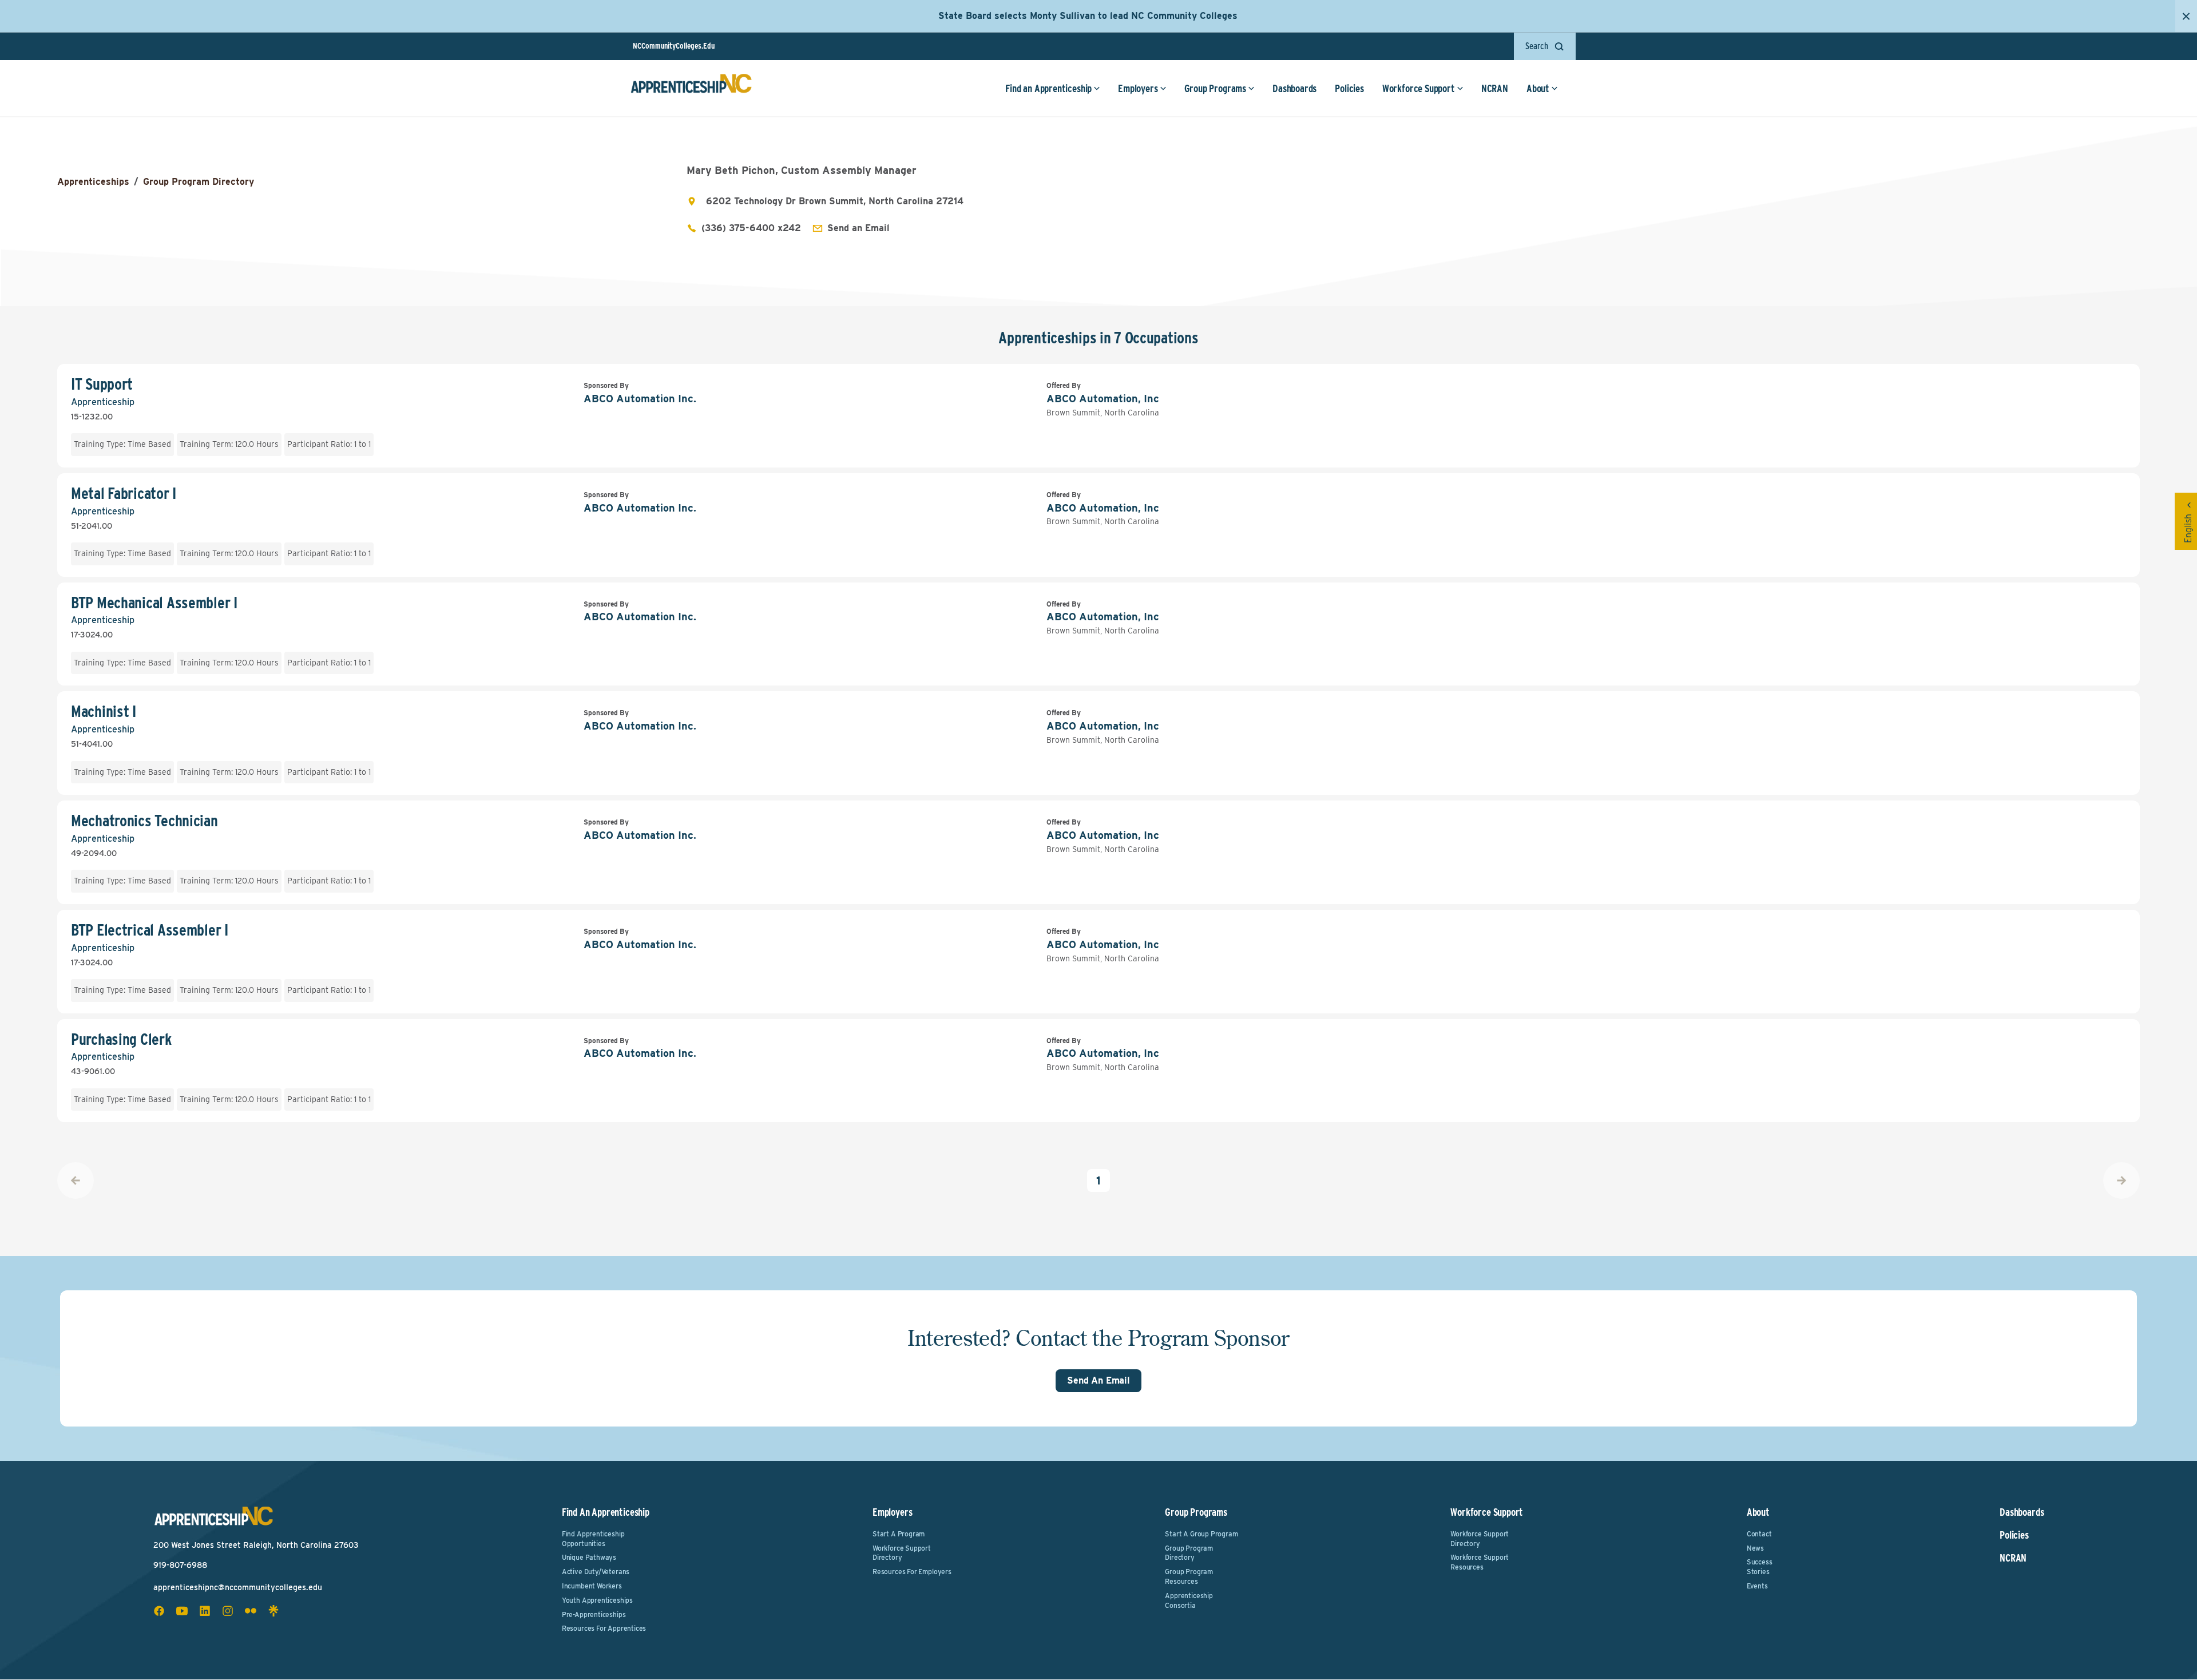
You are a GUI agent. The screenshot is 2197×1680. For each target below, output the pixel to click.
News (1755, 1548)
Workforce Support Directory (902, 1553)
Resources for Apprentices (604, 1628)
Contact (1759, 1534)
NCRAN (1495, 88)
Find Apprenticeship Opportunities (593, 1539)
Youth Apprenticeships (597, 1600)
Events (1757, 1586)
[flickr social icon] (251, 1611)
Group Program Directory (199, 182)
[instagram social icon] (228, 1611)
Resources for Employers (912, 1572)
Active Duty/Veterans (596, 1572)
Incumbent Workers (592, 1586)
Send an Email (858, 228)
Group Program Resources (1189, 1576)
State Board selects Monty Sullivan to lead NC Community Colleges (1088, 16)
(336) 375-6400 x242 (751, 228)
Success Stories (1760, 1567)
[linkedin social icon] (205, 1611)
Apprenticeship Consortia (1189, 1600)
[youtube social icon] (182, 1611)
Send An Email (1098, 1380)
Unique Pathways (589, 1557)
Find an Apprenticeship (1048, 88)
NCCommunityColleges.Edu (674, 46)
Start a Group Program (1201, 1534)
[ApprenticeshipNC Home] (691, 88)
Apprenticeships (93, 182)
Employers (1138, 88)
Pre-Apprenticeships (594, 1614)
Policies (1349, 88)
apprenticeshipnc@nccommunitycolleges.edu (238, 1587)
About (1538, 88)
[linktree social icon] (273, 1611)
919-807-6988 (180, 1565)
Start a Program (899, 1534)
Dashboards (1294, 88)
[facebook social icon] (159, 1611)
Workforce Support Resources (1480, 1562)
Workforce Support (1419, 88)
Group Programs (1215, 88)
